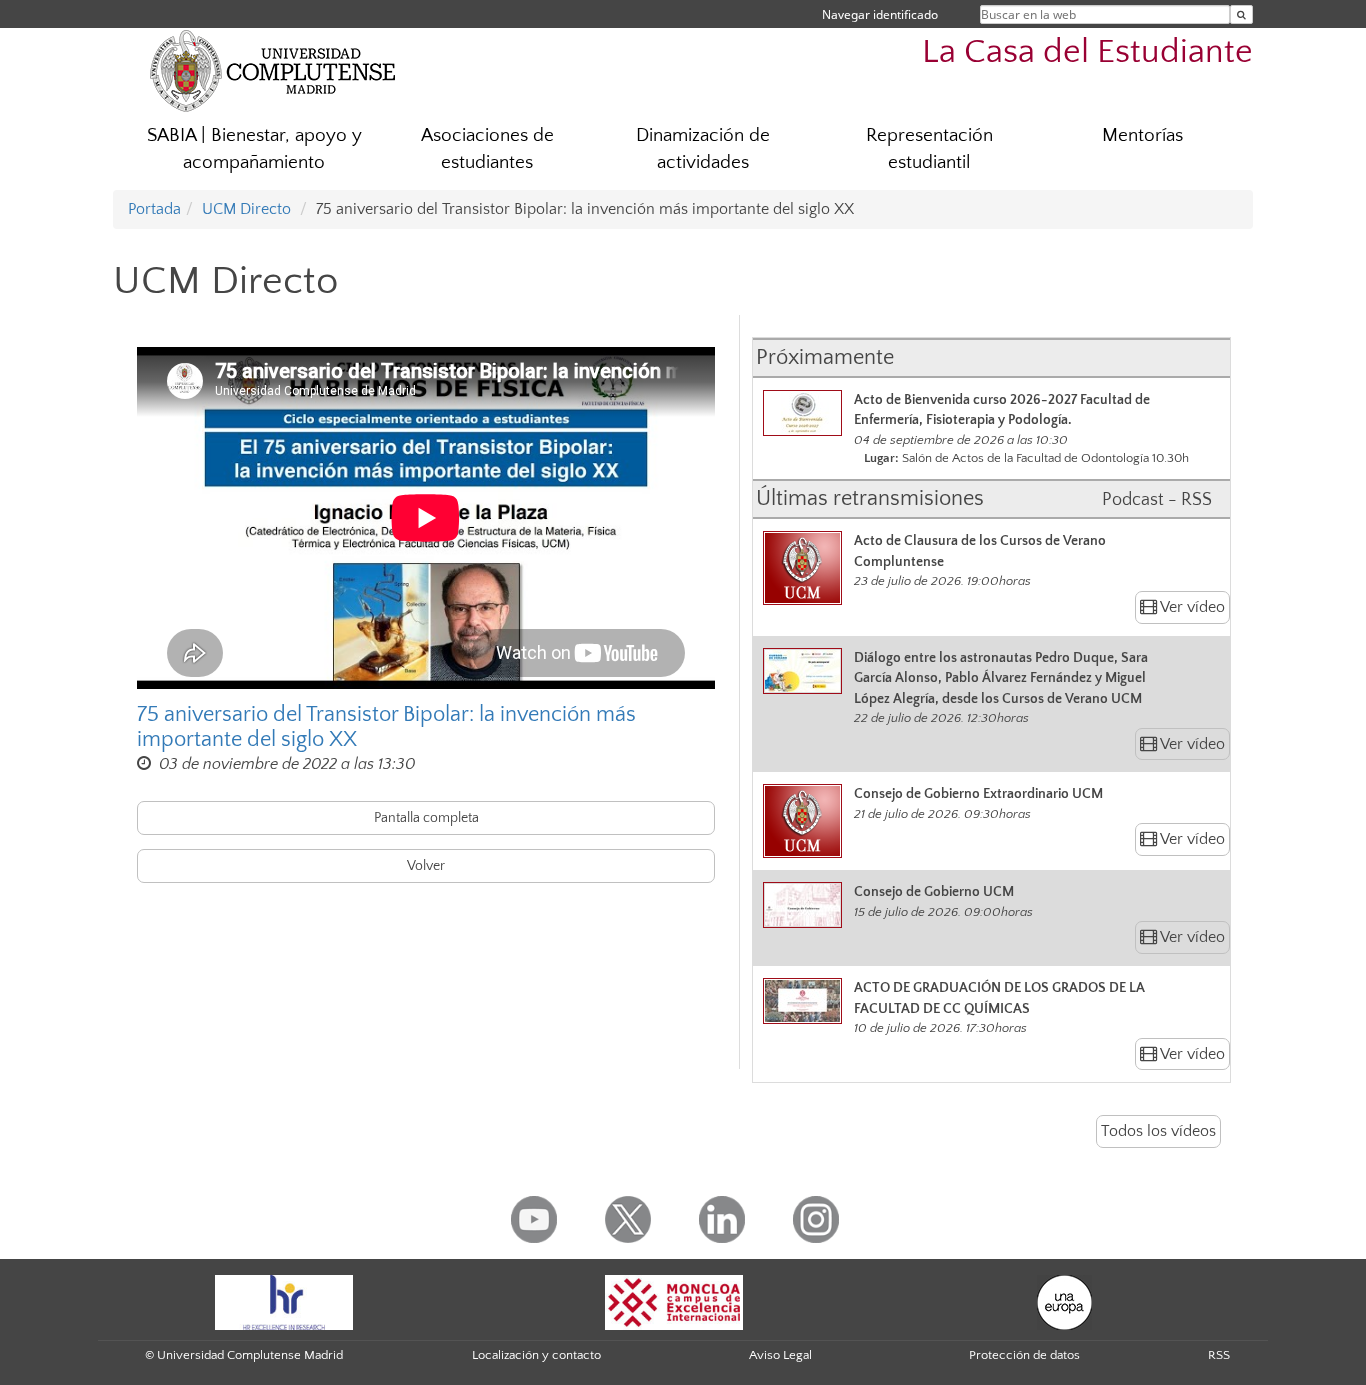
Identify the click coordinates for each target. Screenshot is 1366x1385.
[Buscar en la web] (1241, 14)
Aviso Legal (780, 1355)
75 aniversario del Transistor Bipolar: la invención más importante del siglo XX (386, 727)
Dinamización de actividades (703, 149)
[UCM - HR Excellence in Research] (284, 1301)
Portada (154, 209)
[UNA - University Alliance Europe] (1064, 1301)
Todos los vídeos (1158, 1131)
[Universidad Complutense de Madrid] (273, 70)
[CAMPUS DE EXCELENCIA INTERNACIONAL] (674, 1301)
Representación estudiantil (929, 149)
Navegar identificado (880, 14)
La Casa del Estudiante (1087, 52)
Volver (426, 866)
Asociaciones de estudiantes (487, 149)
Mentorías (1142, 135)
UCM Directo (246, 209)
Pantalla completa (426, 818)
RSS (1219, 1355)
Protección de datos (1024, 1355)
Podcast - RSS (1157, 500)
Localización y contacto (536, 1355)
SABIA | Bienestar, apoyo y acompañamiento (254, 149)
